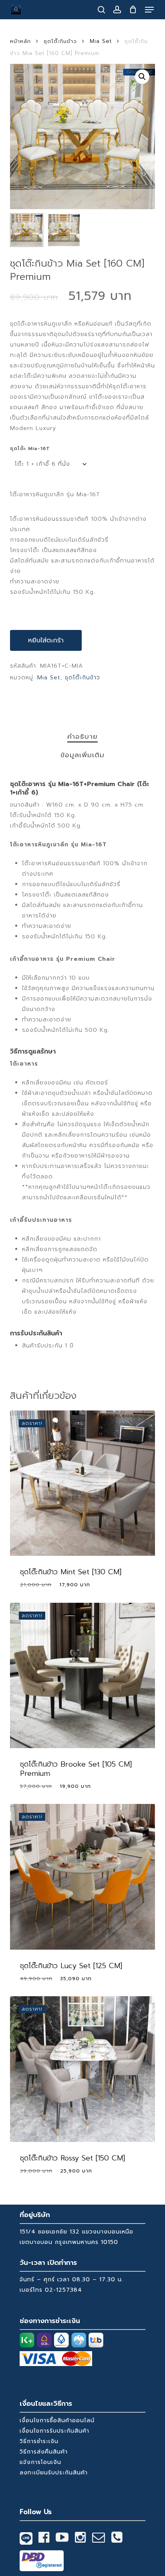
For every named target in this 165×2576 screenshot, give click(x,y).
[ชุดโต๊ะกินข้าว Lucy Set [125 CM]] (83, 1877)
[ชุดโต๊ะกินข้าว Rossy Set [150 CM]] (83, 2069)
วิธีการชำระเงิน (39, 2441)
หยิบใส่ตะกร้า (46, 640)
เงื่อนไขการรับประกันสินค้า (54, 2431)
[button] (149, 10)
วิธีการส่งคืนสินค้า (44, 2452)
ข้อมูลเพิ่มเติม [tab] (82, 755)
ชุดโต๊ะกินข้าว (60, 41)
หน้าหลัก (20, 41)
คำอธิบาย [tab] (82, 736)
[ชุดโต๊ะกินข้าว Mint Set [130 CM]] (83, 1483)
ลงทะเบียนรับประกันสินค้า (54, 2473)
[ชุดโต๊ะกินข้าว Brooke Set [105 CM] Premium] (83, 1676)
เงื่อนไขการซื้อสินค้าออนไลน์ (57, 2420)
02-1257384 (63, 2290)
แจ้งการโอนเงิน (40, 2462)
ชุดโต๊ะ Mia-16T (30, 448)
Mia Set (101, 41)
